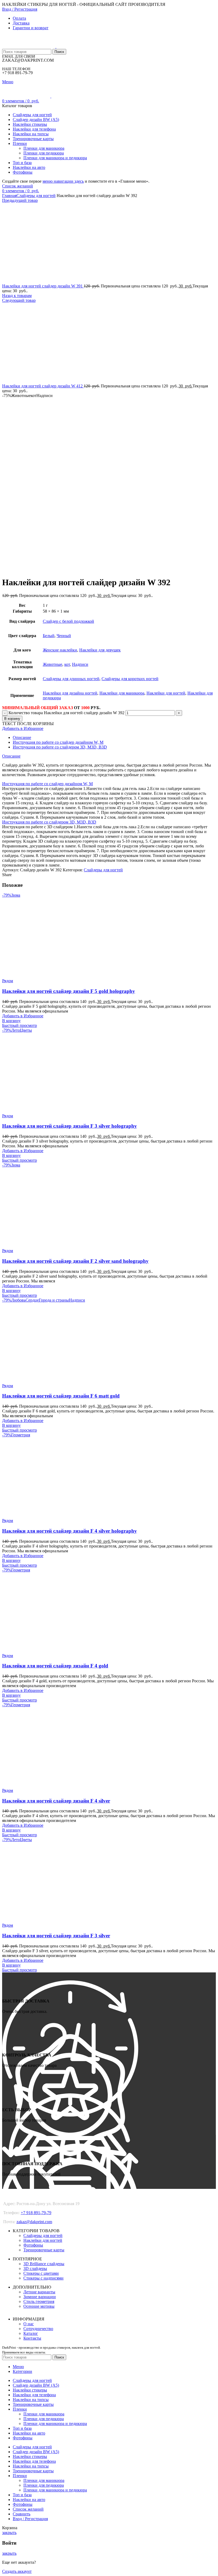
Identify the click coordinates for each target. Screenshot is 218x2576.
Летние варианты (39, 2292)
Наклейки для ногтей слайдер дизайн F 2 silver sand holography (75, 1261)
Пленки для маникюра (44, 148)
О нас (29, 2324)
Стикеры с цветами (41, 2273)
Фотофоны (33, 2245)
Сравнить (22, 2514)
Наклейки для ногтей (166, 693)
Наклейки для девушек (100, 650)
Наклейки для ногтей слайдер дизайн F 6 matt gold (61, 1396)
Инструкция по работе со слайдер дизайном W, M (58, 742)
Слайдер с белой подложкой (68, 621)
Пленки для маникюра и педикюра (55, 158)
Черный (64, 636)
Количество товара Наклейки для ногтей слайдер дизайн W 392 (66, 713)
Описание (22, 737)
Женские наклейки (60, 650)
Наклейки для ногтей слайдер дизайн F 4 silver (56, 1801)
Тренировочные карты (44, 2250)
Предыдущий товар (20, 200)
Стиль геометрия (39, 2301)
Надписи (80, 664)
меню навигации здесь (63, 181)
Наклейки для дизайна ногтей (70, 693)
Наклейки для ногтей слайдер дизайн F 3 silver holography (70, 1126)
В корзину (12, 719)
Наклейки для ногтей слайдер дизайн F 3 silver (56, 1936)
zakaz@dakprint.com (34, 2222)
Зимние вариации (40, 2297)
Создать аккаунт (17, 2571)
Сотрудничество (38, 2329)
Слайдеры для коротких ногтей (130, 679)
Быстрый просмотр (20, 1025)
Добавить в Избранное (23, 728)
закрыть (9, 2533)
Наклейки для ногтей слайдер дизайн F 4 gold (55, 1666)
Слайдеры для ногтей (36, 196)
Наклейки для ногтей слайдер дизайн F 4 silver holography (70, 1531)
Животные (53, 664)
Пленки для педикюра (44, 153)
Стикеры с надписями (43, 2278)
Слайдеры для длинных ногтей (71, 679)
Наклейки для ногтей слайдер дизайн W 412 (43, 386)
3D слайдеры (35, 2268)
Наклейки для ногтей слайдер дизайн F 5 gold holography (69, 991)
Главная (9, 196)
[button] (11, 1021)
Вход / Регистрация (30, 2519)
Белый (49, 636)
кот (67, 664)
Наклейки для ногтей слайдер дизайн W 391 (43, 286)
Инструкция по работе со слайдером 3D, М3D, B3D (60, 747)
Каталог (31, 2333)
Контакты (32, 2338)
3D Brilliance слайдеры (44, 2264)
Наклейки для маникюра (122, 693)
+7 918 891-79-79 (36, 2213)
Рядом (8, 981)
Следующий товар (19, 300)
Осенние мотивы (39, 2306)
